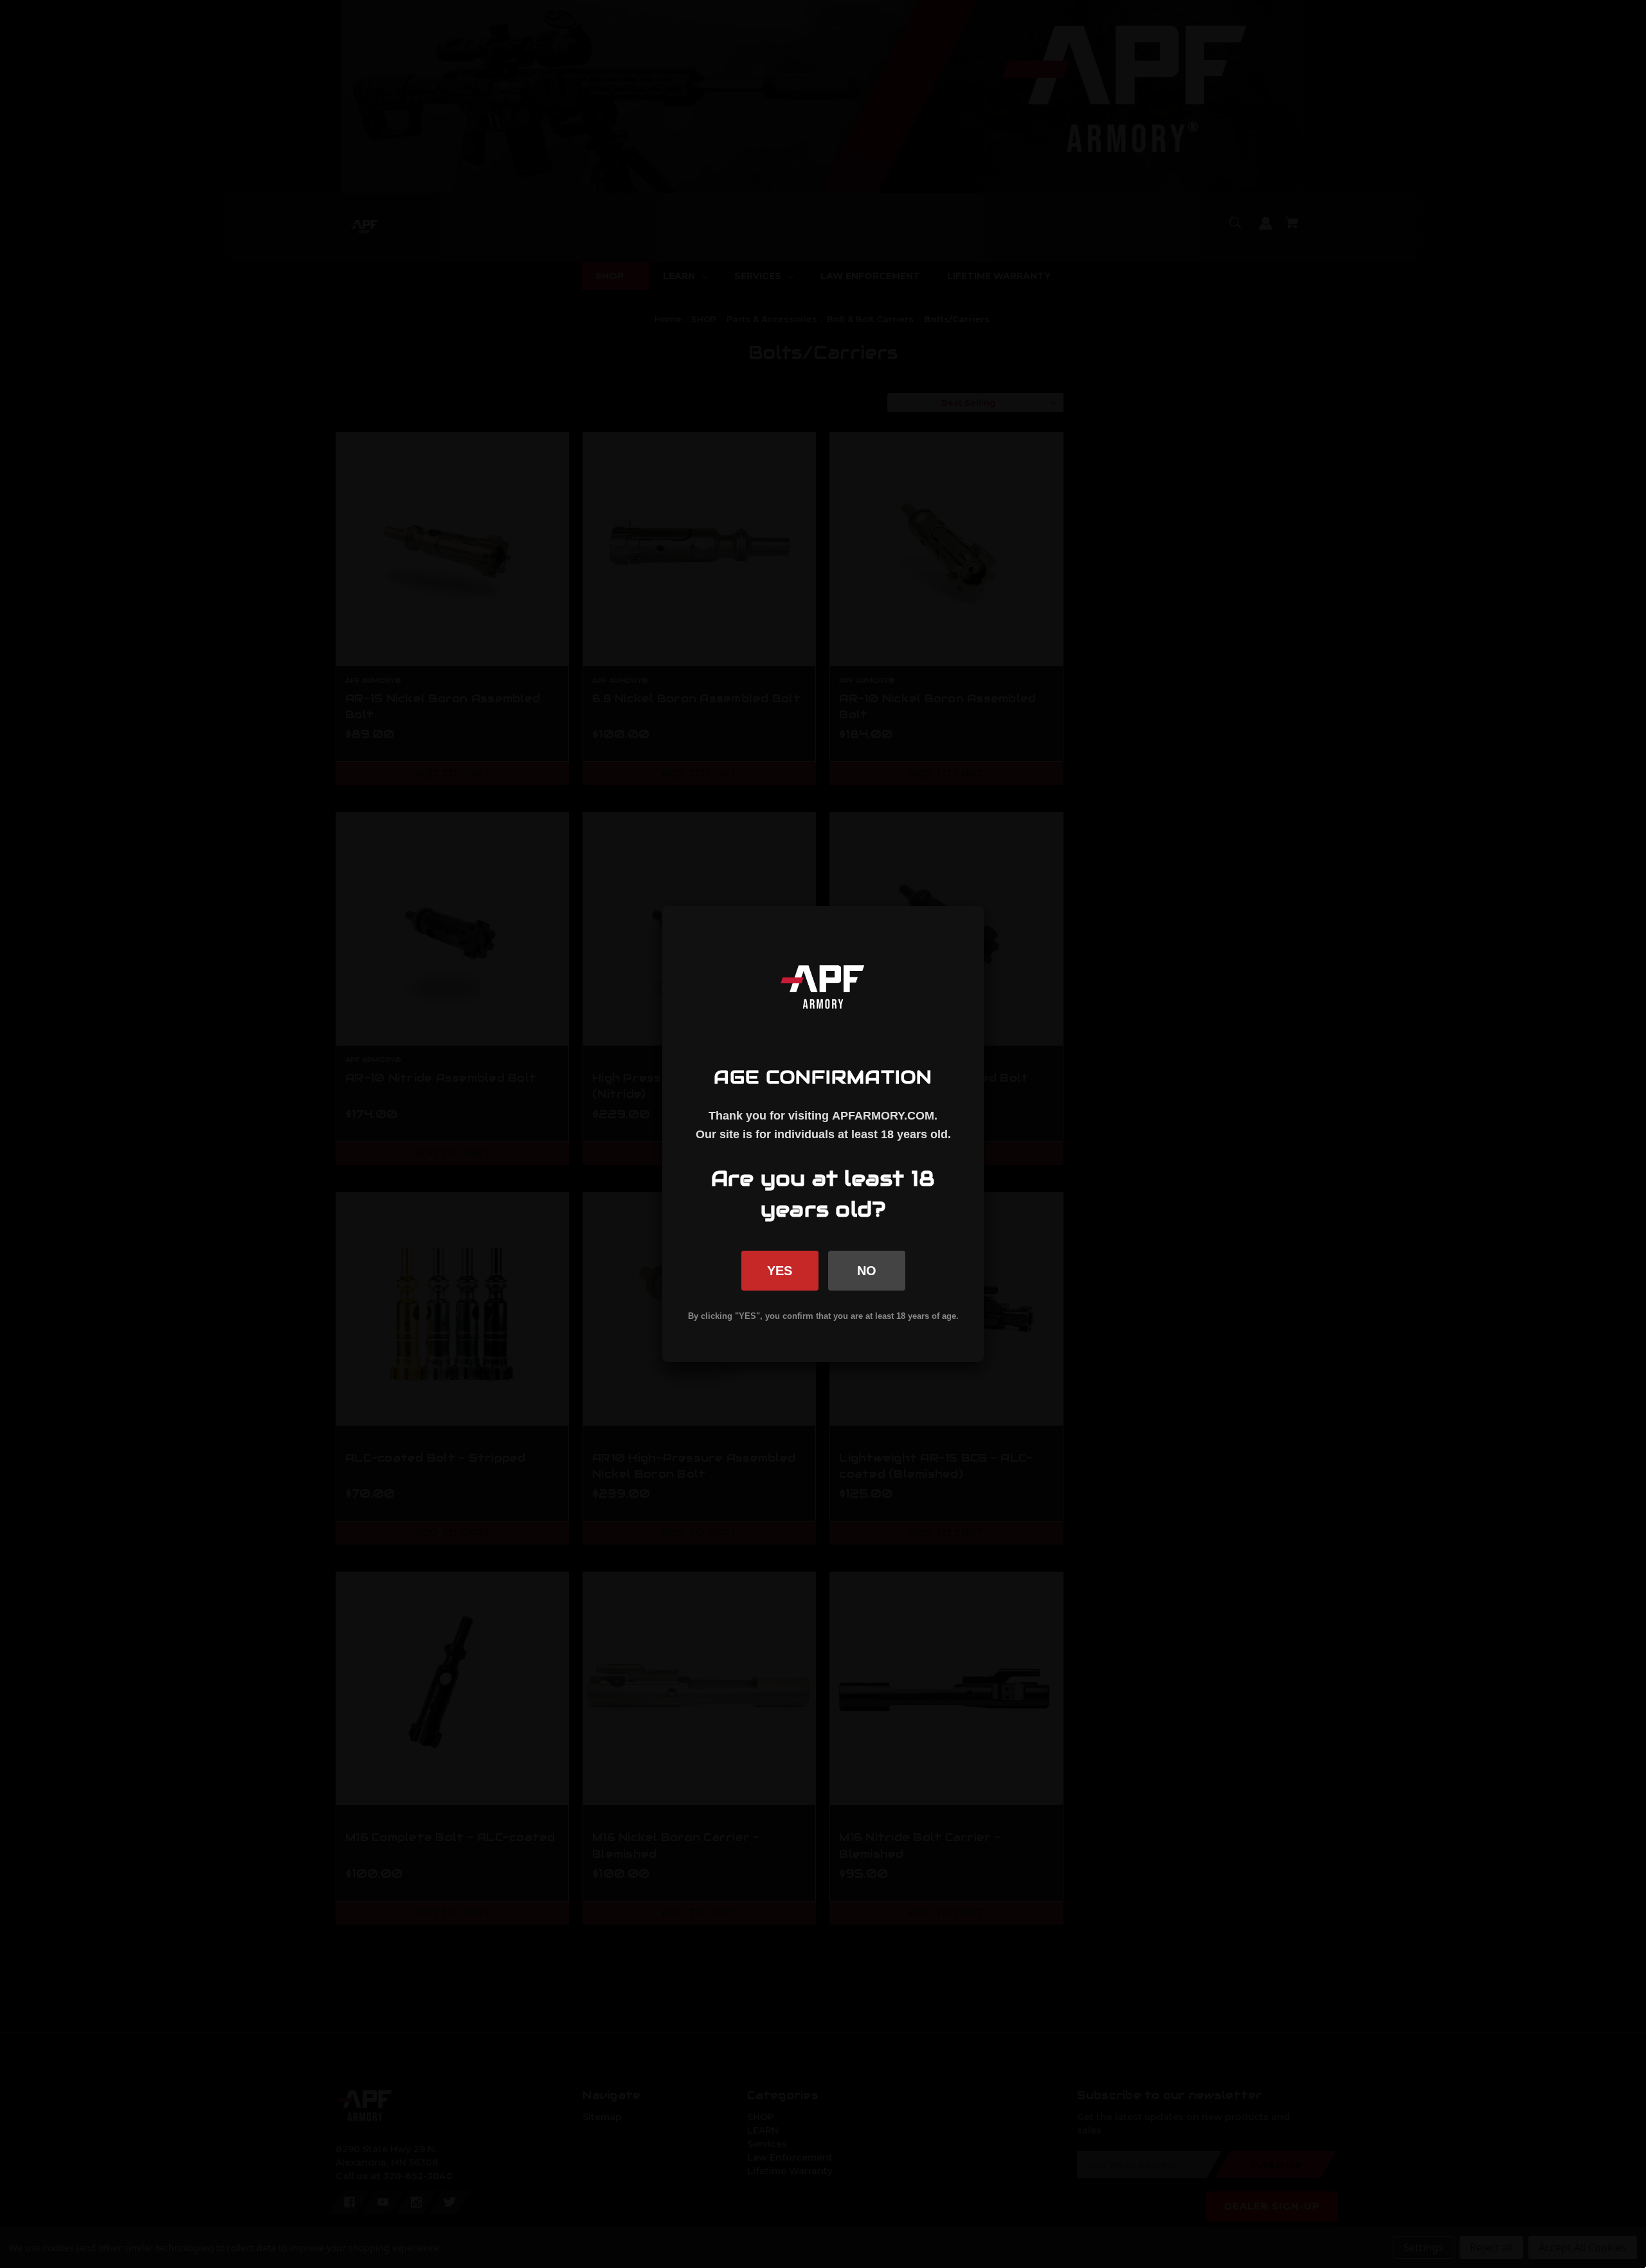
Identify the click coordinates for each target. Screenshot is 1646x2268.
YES (780, 1271)
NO (867, 1271)
